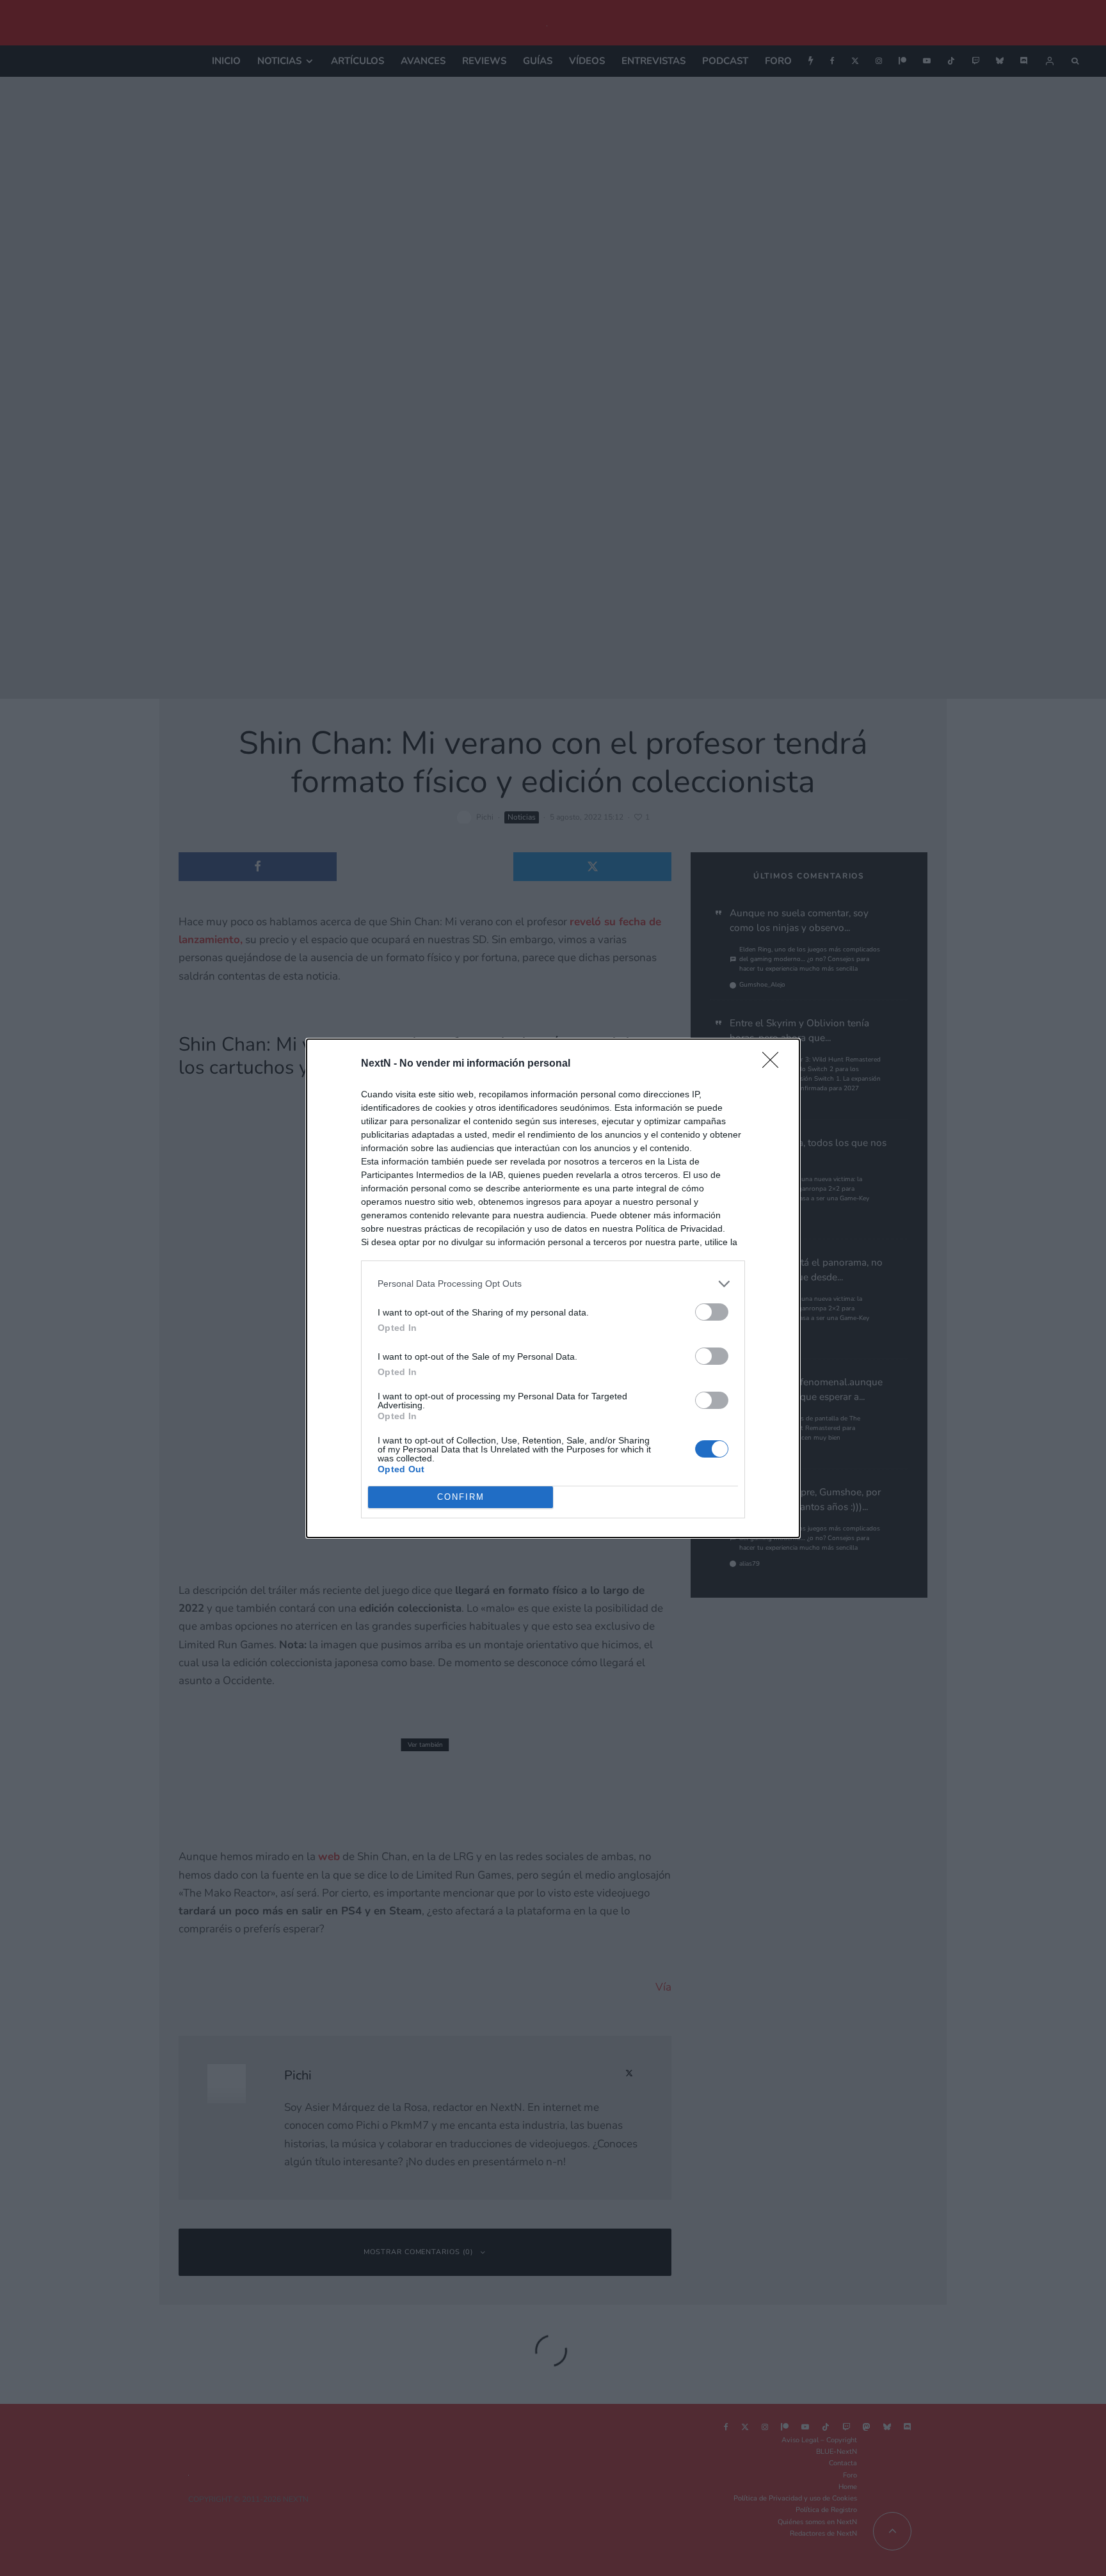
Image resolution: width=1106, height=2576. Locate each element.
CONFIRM (461, 1497)
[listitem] (553, 1284)
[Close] (774, 1064)
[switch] (712, 1312)
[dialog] (553, 1288)
